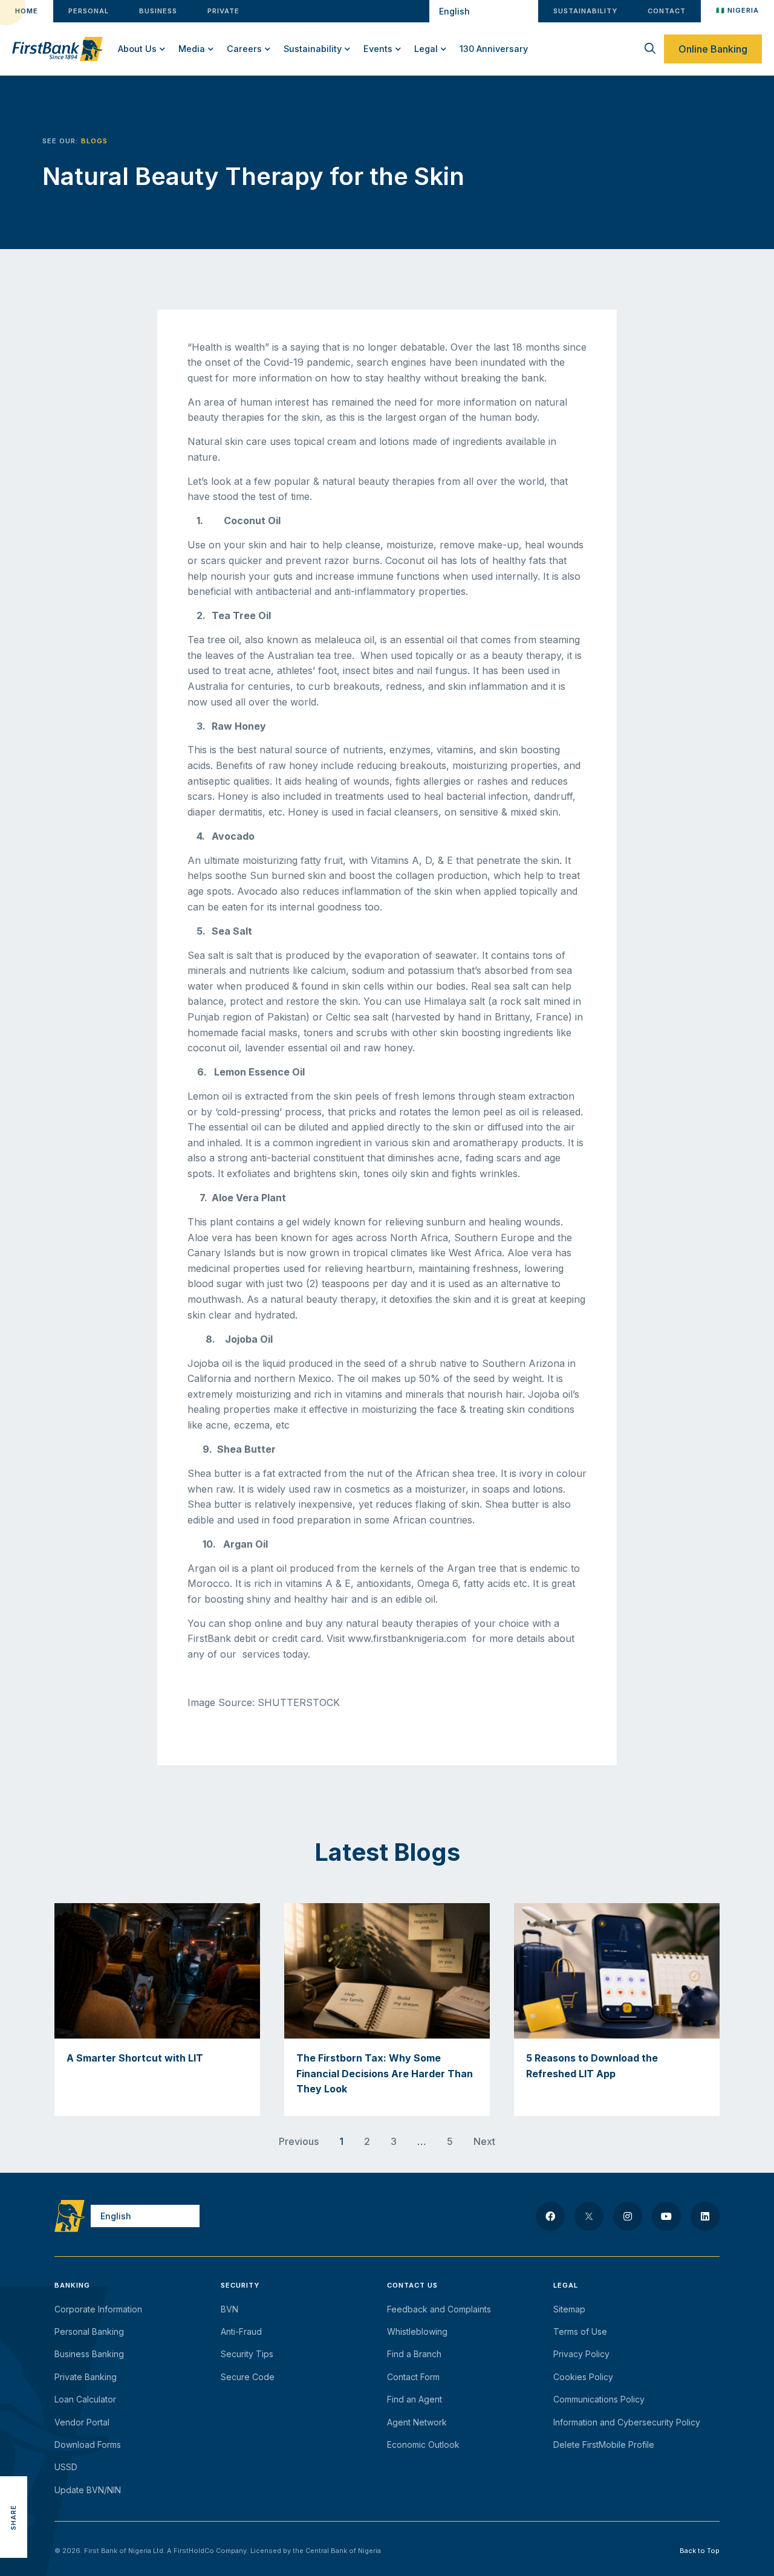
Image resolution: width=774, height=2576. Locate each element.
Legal (426, 49)
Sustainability (313, 49)
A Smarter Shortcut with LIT (135, 2058)
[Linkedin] (705, 2216)
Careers (244, 49)
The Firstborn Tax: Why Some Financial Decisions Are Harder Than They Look (385, 2073)
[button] (14, 2463)
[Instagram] (628, 2216)
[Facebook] (550, 2216)
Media (192, 49)
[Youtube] (666, 2216)
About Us (137, 49)
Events (378, 49)
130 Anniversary (494, 49)
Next (484, 2141)
